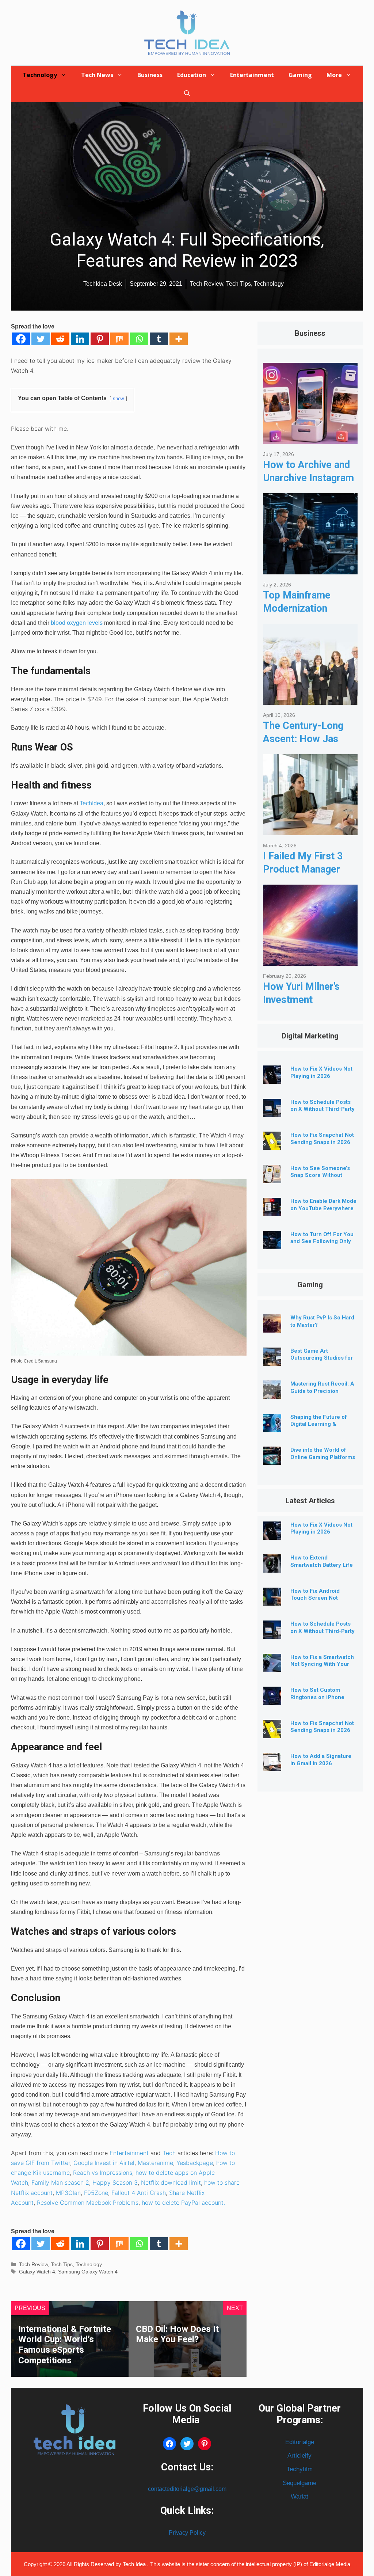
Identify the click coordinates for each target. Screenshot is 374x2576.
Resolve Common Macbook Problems (88, 2203)
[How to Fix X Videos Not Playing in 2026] (272, 1078)
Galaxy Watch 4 (37, 2272)
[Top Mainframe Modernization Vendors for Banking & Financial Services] (310, 569)
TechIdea (91, 803)
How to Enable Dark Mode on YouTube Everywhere (323, 1205)
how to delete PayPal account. (183, 2203)
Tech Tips (62, 2265)
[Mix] (119, 339)
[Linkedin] (80, 339)
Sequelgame (299, 2483)
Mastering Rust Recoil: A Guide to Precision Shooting (322, 1391)
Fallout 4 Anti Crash (139, 2193)
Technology (40, 75)
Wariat (299, 2497)
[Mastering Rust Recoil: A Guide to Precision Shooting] (272, 1393)
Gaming (300, 75)
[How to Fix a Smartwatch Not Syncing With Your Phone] (272, 1666)
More (334, 75)
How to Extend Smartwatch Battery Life (322, 1561)
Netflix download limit (171, 2182)
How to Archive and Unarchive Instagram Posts (308, 478)
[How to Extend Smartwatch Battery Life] (272, 1567)
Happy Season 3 (115, 2182)
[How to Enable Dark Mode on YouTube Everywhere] (272, 1210)
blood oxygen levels (77, 623)
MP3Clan (68, 2193)
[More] (179, 339)
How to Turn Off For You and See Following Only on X (322, 1242)
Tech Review (33, 2265)
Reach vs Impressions (103, 2173)
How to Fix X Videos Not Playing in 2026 (321, 1072)
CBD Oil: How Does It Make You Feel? (177, 2334)
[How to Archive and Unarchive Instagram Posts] (310, 438)
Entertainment (252, 75)
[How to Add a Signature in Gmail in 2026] (272, 1765)
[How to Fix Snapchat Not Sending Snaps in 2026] (272, 1144)
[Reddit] (60, 339)
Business (150, 75)
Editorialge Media (330, 2564)
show (118, 398)
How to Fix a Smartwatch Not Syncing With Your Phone (322, 1664)
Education (192, 75)
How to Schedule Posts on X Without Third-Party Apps (323, 1109)
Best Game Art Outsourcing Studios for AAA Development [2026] (323, 1358)
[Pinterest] (100, 339)
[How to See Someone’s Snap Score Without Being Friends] (272, 1177)
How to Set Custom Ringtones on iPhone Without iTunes (317, 1697)
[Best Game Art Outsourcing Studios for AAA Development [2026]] (272, 1360)
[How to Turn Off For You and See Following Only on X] (272, 1244)
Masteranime (155, 2163)
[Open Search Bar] (187, 93)
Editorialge (300, 2442)
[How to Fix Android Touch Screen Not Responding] (272, 1600)
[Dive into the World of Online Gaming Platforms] (272, 1459)
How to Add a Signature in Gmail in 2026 (321, 1760)
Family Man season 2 (60, 2182)
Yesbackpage (195, 2163)
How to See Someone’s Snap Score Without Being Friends (320, 1175)
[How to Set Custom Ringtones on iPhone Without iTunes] (272, 1699)
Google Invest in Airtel (104, 2163)
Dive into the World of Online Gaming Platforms (323, 1454)
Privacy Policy (187, 2533)
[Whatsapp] (139, 339)
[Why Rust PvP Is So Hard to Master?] (272, 1327)
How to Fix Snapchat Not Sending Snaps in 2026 (322, 1139)
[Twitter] (41, 339)
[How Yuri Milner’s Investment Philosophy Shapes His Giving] (310, 960)
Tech (169, 2153)
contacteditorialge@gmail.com (187, 2489)
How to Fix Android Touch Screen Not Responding (315, 1598)
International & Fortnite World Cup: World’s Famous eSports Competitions (65, 2345)
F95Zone (96, 2193)
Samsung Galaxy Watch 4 (88, 2272)
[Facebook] (21, 339)
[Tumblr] (159, 339)
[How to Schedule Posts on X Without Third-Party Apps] (272, 1111)
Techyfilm (300, 2469)
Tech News (97, 75)
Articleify (299, 2456)
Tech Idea (135, 2564)
